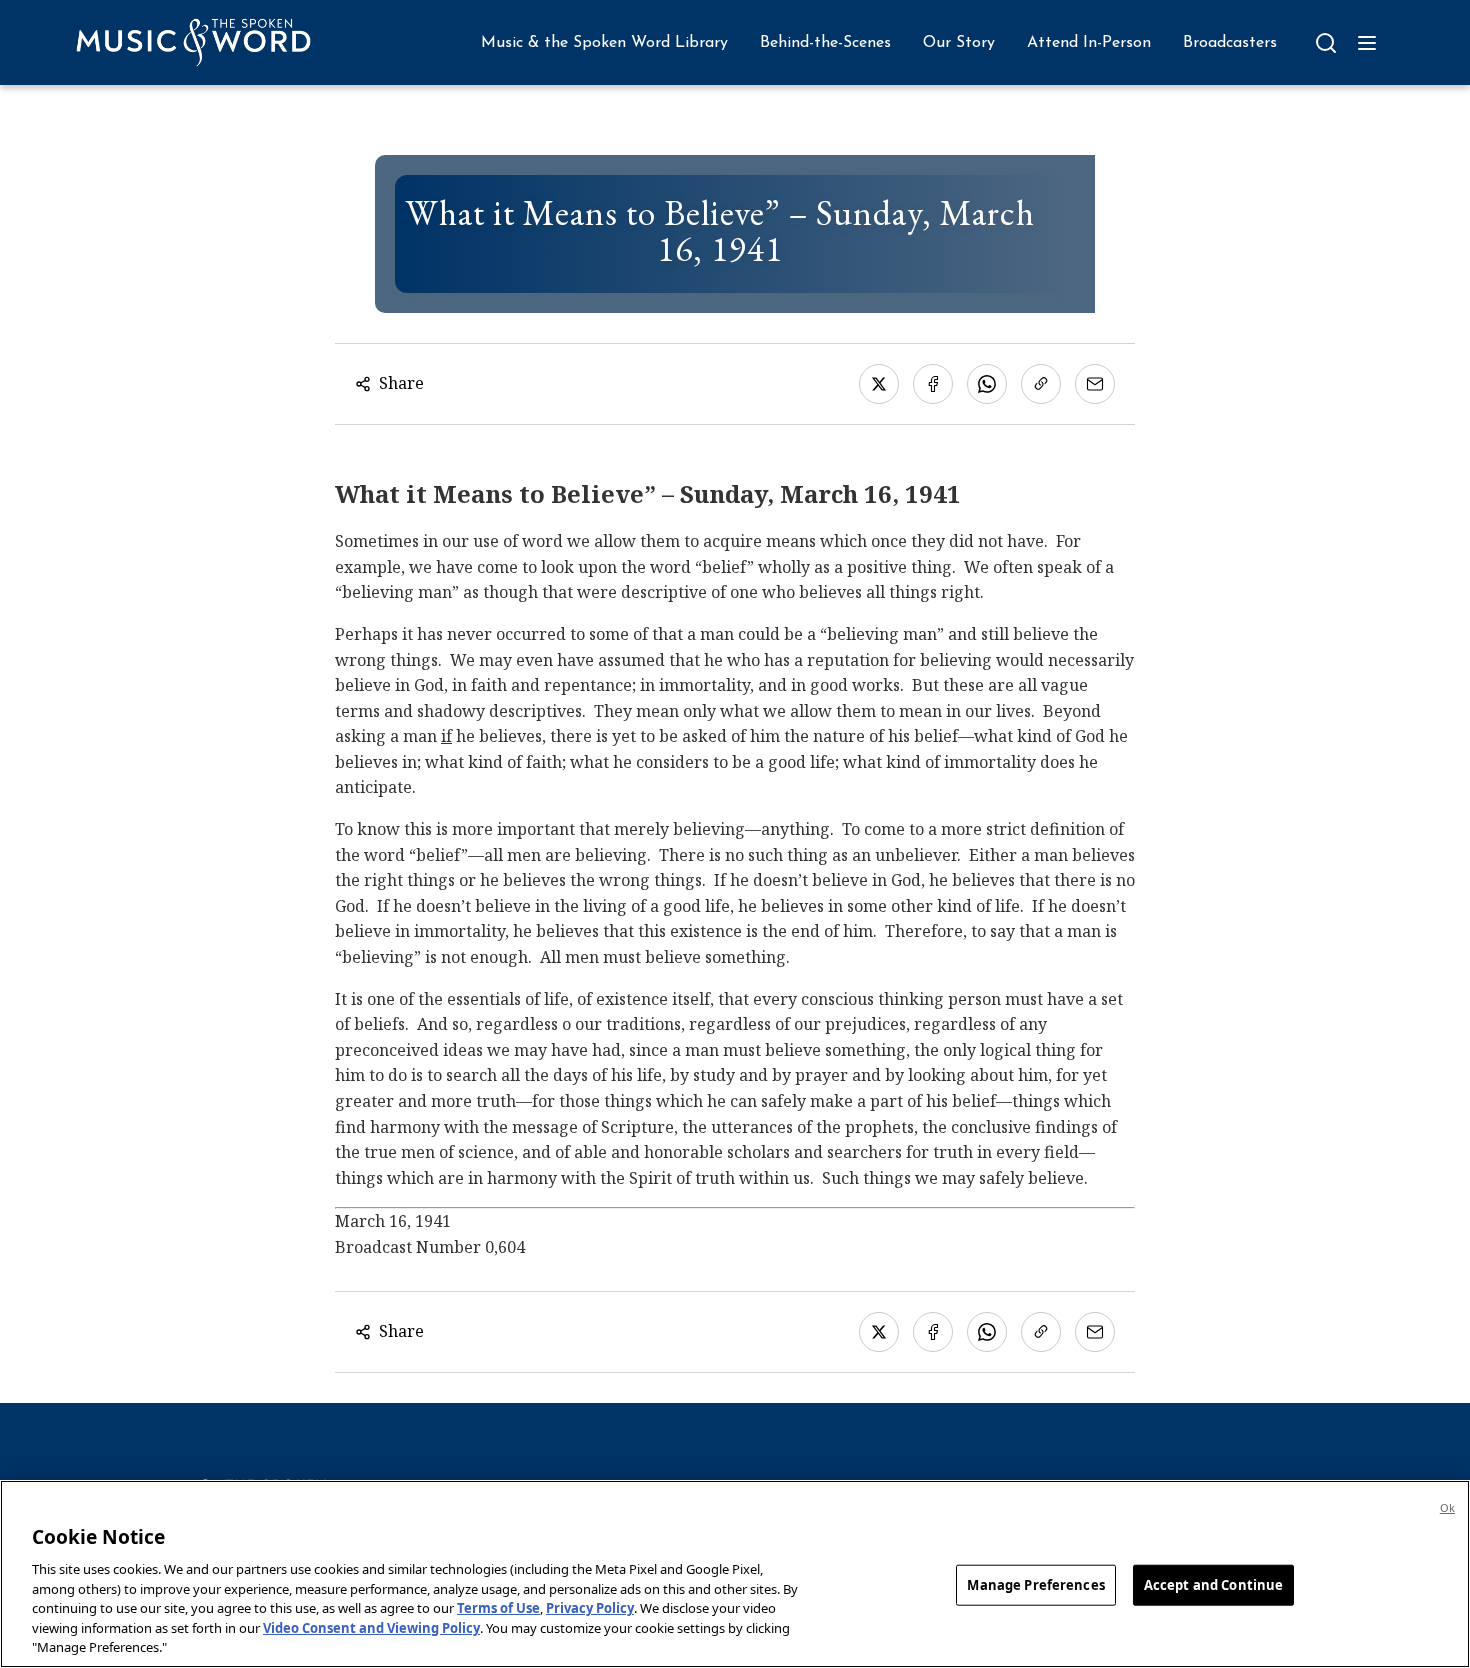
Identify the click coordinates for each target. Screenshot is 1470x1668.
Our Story (959, 43)
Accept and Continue (1213, 1584)
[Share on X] (879, 384)
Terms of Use (498, 1608)
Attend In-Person (1089, 43)
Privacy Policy (590, 1608)
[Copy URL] (1041, 384)
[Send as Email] (1095, 384)
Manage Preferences (1035, 1584)
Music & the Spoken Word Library (604, 43)
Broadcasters (1230, 43)
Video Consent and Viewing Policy (371, 1628)
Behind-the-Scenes (825, 43)
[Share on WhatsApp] (987, 384)
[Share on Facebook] (933, 384)
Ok (1447, 1507)
